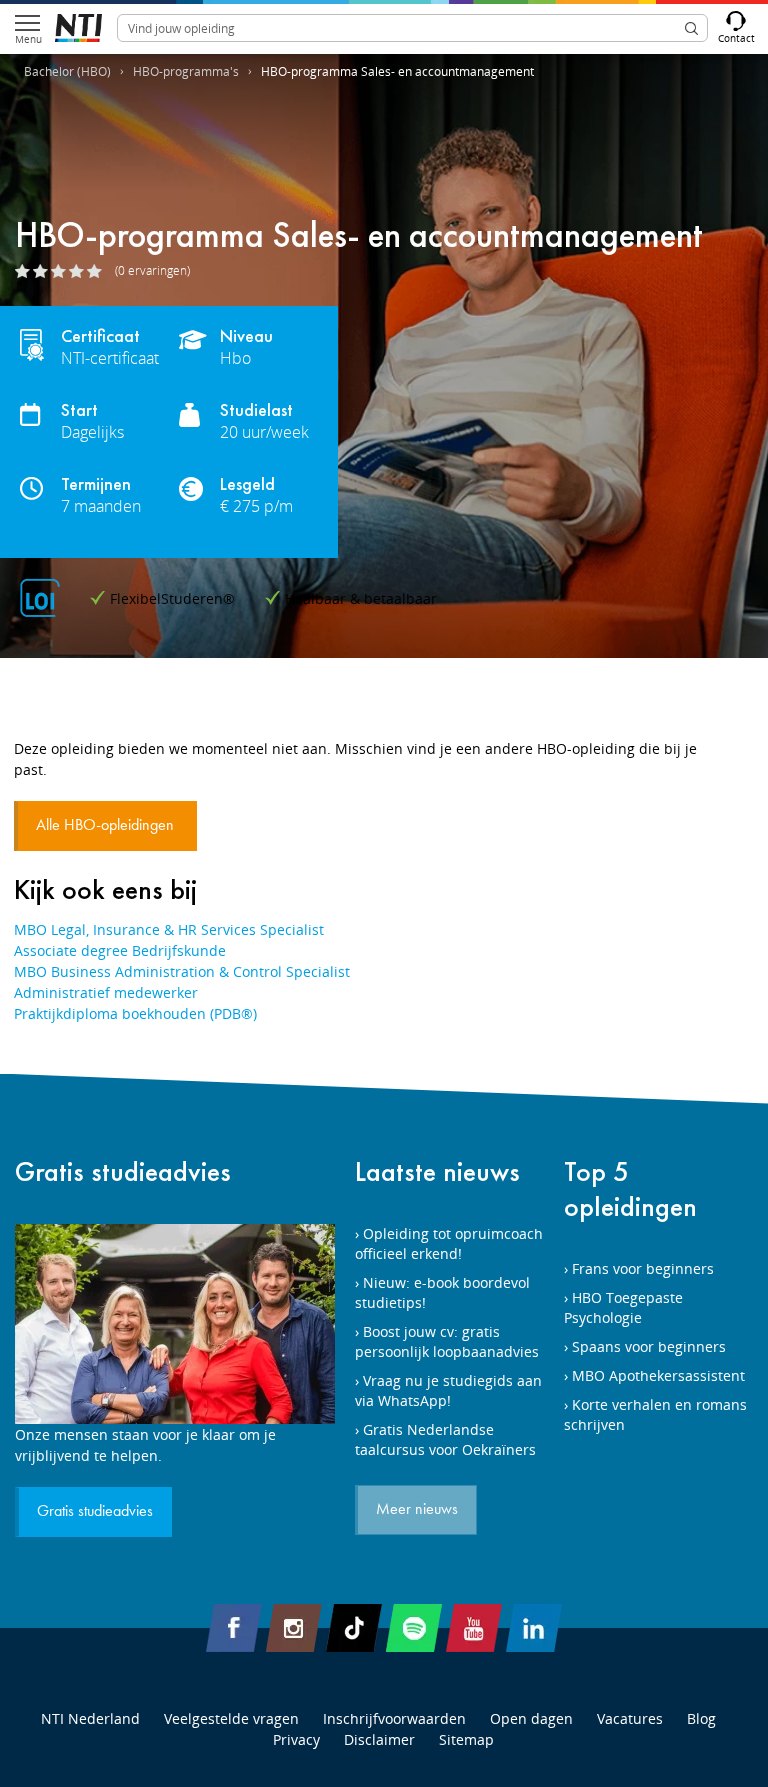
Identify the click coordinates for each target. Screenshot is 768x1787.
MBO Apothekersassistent (658, 1375)
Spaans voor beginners (649, 1346)
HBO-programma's (186, 71)
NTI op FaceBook (234, 1628)
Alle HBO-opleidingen (107, 826)
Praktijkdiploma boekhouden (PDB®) (135, 1013)
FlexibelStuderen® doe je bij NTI (78, 28)
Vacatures (630, 1718)
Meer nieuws (417, 1510)
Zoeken (691, 28)
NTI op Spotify (414, 1628)
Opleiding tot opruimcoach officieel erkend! (449, 1243)
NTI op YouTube (474, 1628)
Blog (701, 1718)
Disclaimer (379, 1739)
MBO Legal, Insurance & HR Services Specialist (169, 929)
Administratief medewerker (106, 992)
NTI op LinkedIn (534, 1628)
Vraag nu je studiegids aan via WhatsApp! (448, 1390)
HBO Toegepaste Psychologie (623, 1307)
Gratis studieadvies (123, 1171)
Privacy (296, 1739)
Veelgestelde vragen (231, 1718)
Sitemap (466, 1739)
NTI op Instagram (294, 1628)
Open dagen (531, 1718)
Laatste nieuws (437, 1171)
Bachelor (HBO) (67, 71)
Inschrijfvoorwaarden (394, 1718)
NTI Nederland (90, 1718)
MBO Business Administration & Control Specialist (182, 971)
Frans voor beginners (643, 1268)
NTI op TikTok (354, 1628)
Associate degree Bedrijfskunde (120, 950)
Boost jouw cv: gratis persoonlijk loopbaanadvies (447, 1341)
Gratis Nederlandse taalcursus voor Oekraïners (445, 1439)
